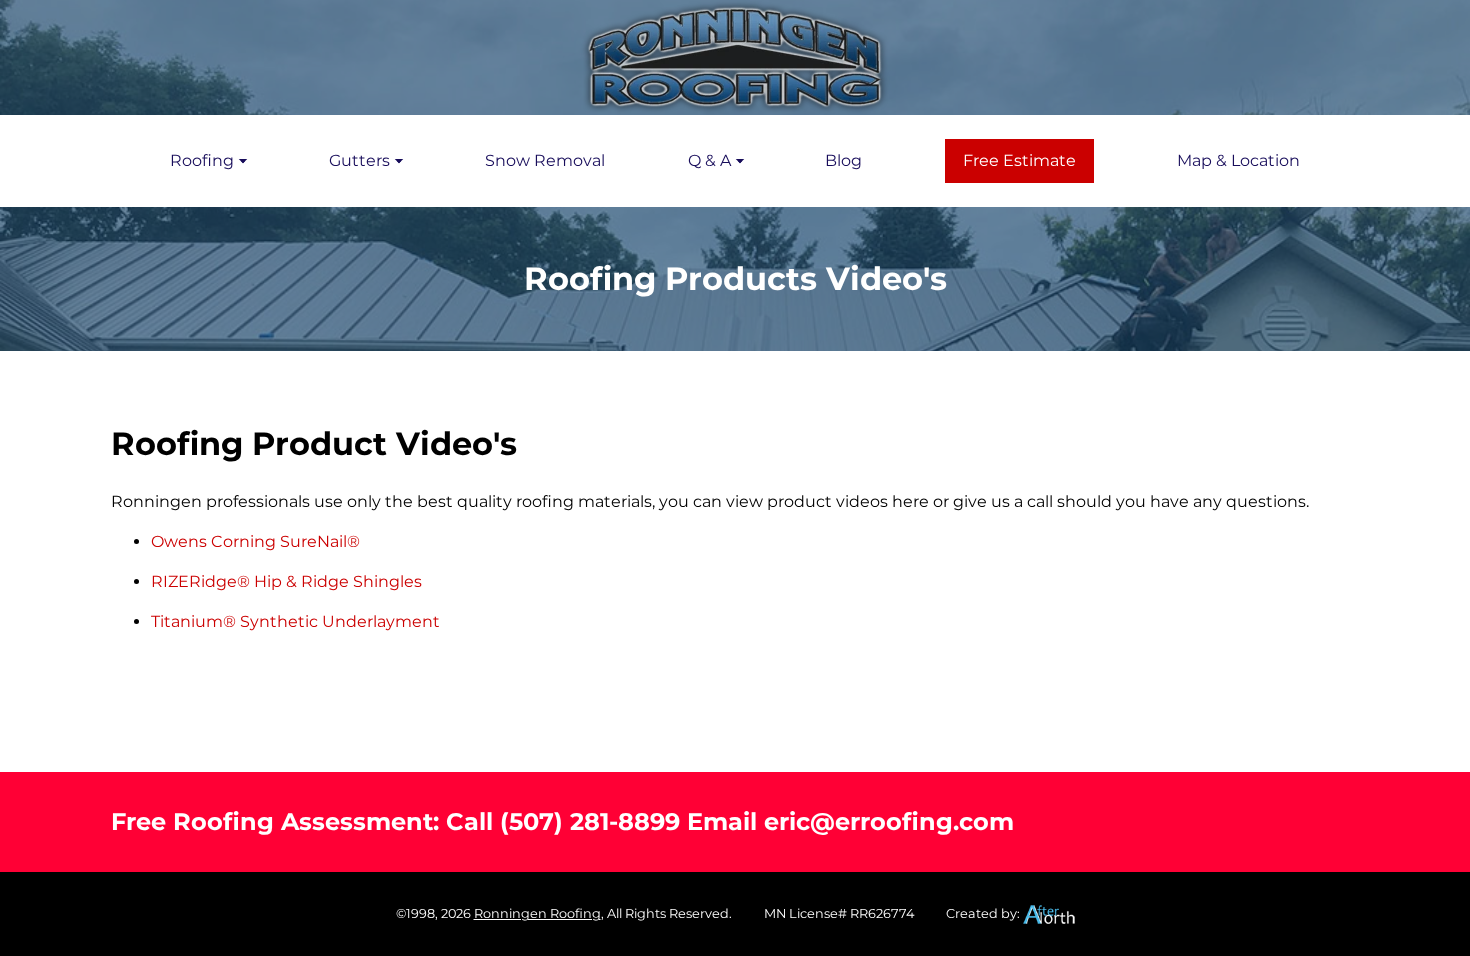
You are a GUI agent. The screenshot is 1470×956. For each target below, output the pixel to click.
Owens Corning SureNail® (255, 541)
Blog (843, 160)
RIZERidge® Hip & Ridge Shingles (286, 581)
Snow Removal (545, 160)
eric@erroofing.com (889, 821)
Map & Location (1238, 160)
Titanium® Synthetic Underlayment (295, 621)
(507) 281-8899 (590, 821)
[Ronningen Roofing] (735, 57)
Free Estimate (1019, 160)
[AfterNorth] (1049, 913)
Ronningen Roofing (537, 913)
